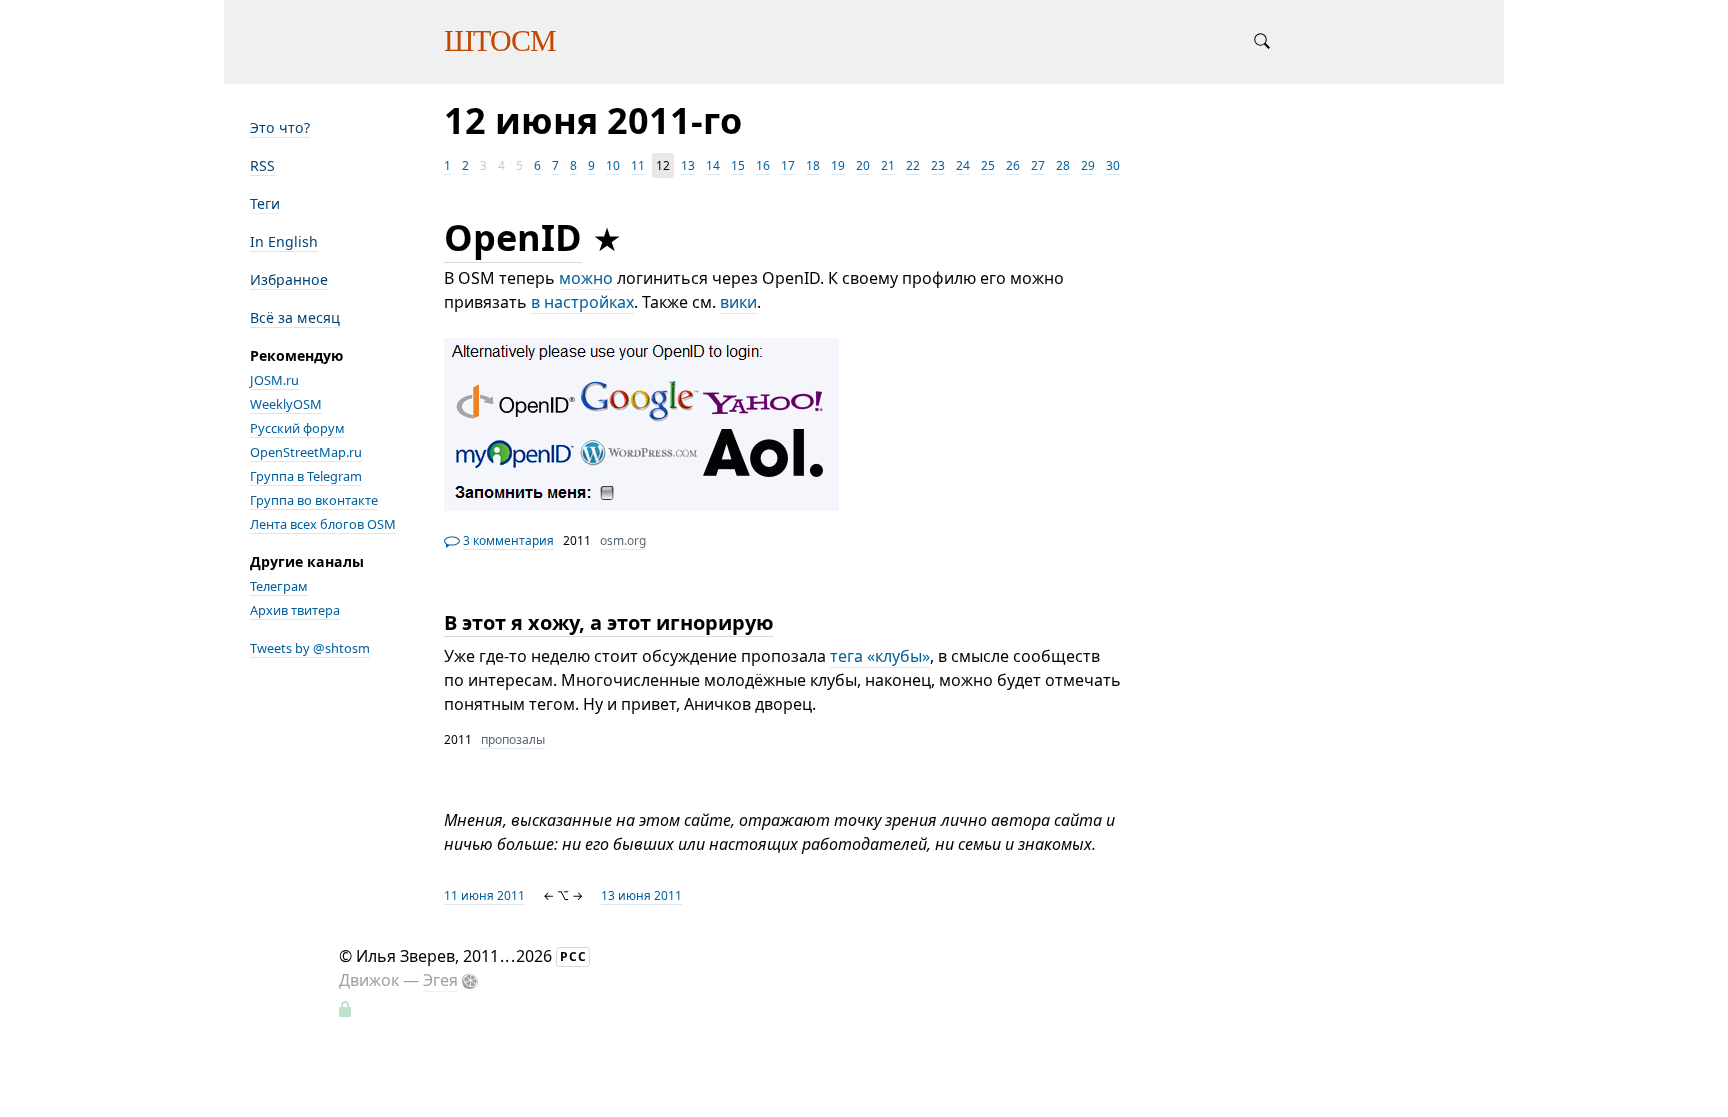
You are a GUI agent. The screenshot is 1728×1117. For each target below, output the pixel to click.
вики (738, 302)
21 (888, 165)
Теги (265, 203)
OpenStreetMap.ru (306, 452)
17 (788, 165)
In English (284, 241)
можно (586, 278)
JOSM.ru (274, 380)
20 (863, 165)
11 (638, 165)
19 (838, 165)
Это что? (280, 127)
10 (613, 165)
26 (1013, 165)
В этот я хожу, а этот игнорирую (609, 622)
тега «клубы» (880, 656)
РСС (573, 956)
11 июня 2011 (484, 895)
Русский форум (297, 428)
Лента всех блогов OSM (323, 524)
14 (713, 165)
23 (938, 165)
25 (988, 165)
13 (688, 165)
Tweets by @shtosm (310, 648)
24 (963, 165)
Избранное (289, 279)
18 (813, 165)
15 (738, 165)
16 (763, 165)
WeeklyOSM (286, 404)
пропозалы (513, 739)
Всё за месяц (295, 317)
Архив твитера (295, 610)
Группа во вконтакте (314, 500)
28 (1063, 165)
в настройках (582, 302)
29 (1088, 165)
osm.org (623, 540)
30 (1113, 165)
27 (1038, 165)
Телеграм (279, 586)
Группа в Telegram (306, 476)
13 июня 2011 (641, 895)
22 (913, 165)
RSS (262, 165)
